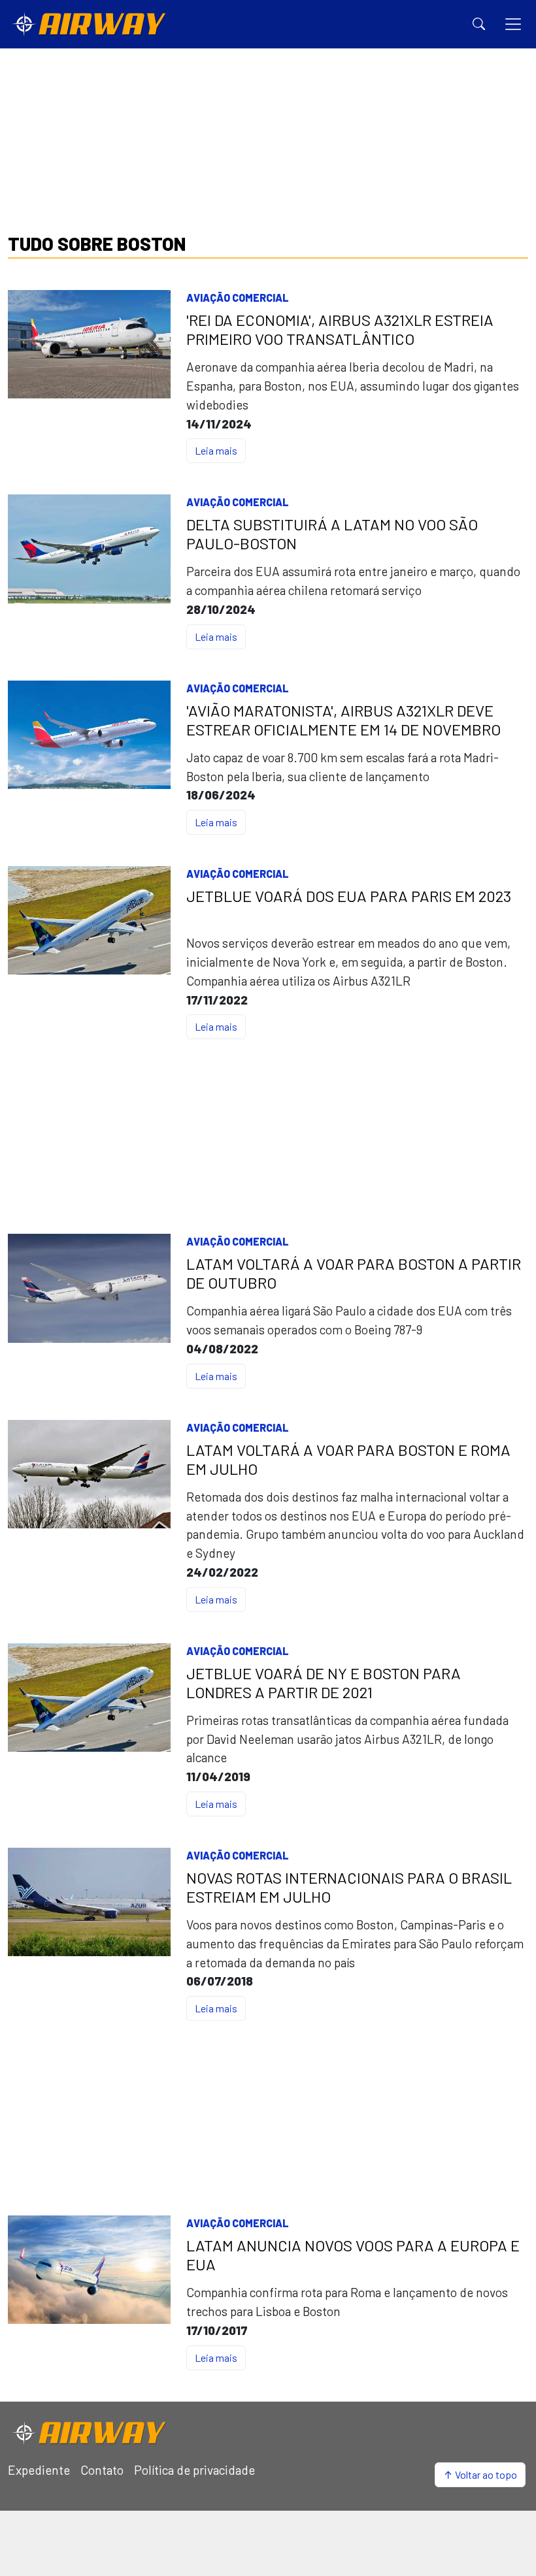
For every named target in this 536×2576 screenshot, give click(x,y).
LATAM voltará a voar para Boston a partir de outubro (354, 1273)
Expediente (39, 2470)
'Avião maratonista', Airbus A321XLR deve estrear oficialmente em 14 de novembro (343, 720)
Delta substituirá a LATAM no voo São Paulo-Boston (332, 534)
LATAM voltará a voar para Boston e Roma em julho (348, 1459)
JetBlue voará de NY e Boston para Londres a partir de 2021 (324, 1683)
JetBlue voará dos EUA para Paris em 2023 (349, 896)
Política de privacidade (194, 2470)
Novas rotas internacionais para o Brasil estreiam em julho (349, 1887)
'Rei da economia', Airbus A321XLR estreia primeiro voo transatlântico (340, 330)
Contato (102, 2470)
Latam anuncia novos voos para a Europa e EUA (353, 2255)
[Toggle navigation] (513, 24)
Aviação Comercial (238, 298)
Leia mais (216, 450)
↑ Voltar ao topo (480, 2474)
